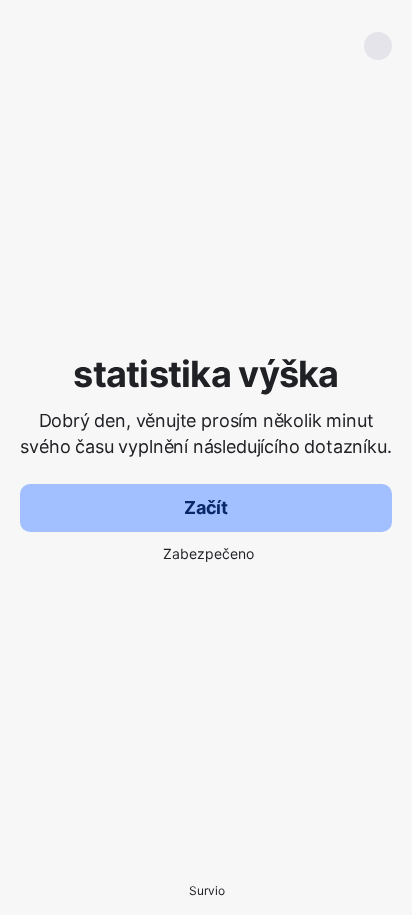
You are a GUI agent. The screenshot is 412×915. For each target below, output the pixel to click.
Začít (206, 507)
